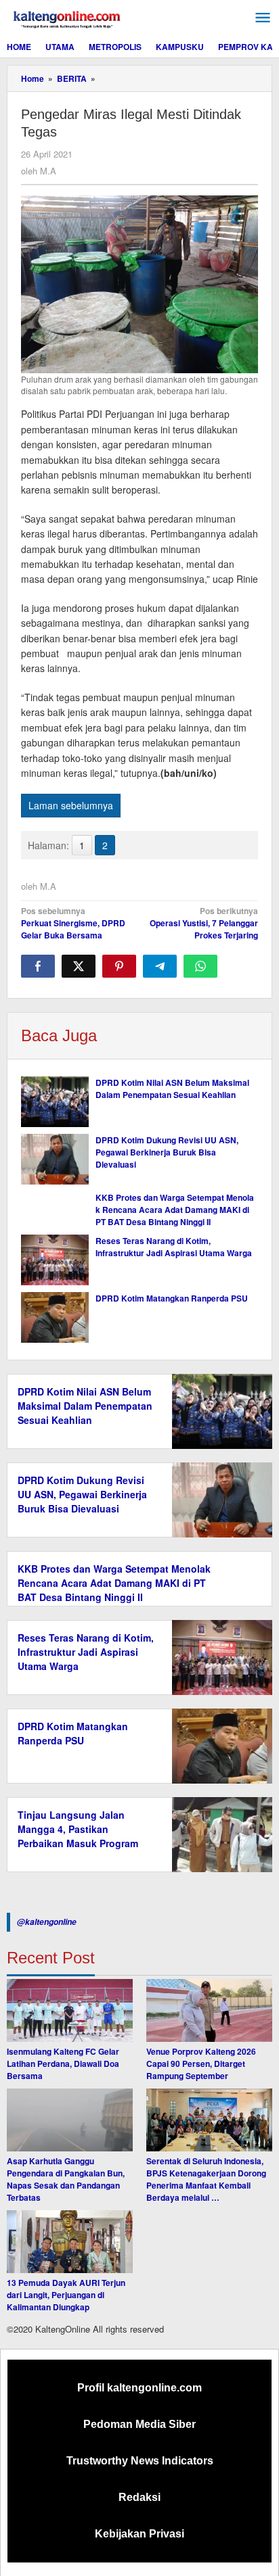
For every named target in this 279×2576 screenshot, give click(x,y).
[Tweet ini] (79, 966)
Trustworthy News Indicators (140, 2461)
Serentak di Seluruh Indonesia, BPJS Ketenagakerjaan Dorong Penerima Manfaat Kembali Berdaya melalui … (206, 2179)
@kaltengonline (47, 1922)
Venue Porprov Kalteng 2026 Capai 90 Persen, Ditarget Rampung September (201, 2064)
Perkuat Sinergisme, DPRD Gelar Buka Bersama (73, 923)
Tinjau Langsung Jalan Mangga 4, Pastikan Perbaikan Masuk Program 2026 (78, 1836)
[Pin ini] (119, 966)
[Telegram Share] (160, 966)
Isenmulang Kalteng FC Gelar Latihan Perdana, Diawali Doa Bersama (63, 2064)
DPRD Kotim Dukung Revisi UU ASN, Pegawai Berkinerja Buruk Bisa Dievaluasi (167, 1152)
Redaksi (139, 2497)
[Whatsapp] (200, 966)
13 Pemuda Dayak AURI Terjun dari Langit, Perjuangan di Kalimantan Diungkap (66, 2295)
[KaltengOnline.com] (68, 18)
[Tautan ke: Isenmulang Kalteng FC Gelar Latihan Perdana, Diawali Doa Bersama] (70, 2010)
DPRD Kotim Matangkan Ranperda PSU (172, 1298)
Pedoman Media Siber (139, 2424)
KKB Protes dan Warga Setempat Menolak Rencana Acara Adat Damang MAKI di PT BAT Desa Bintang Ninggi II (175, 1210)
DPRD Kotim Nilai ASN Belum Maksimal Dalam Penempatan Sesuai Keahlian (172, 1089)
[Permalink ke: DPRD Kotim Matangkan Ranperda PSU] (55, 1317)
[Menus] (263, 18)
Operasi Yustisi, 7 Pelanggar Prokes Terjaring (204, 923)
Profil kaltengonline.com (139, 2388)
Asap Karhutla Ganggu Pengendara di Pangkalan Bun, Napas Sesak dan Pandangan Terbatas (66, 2179)
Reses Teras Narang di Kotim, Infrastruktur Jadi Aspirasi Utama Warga (174, 1247)
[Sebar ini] (38, 966)
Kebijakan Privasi (139, 2534)
